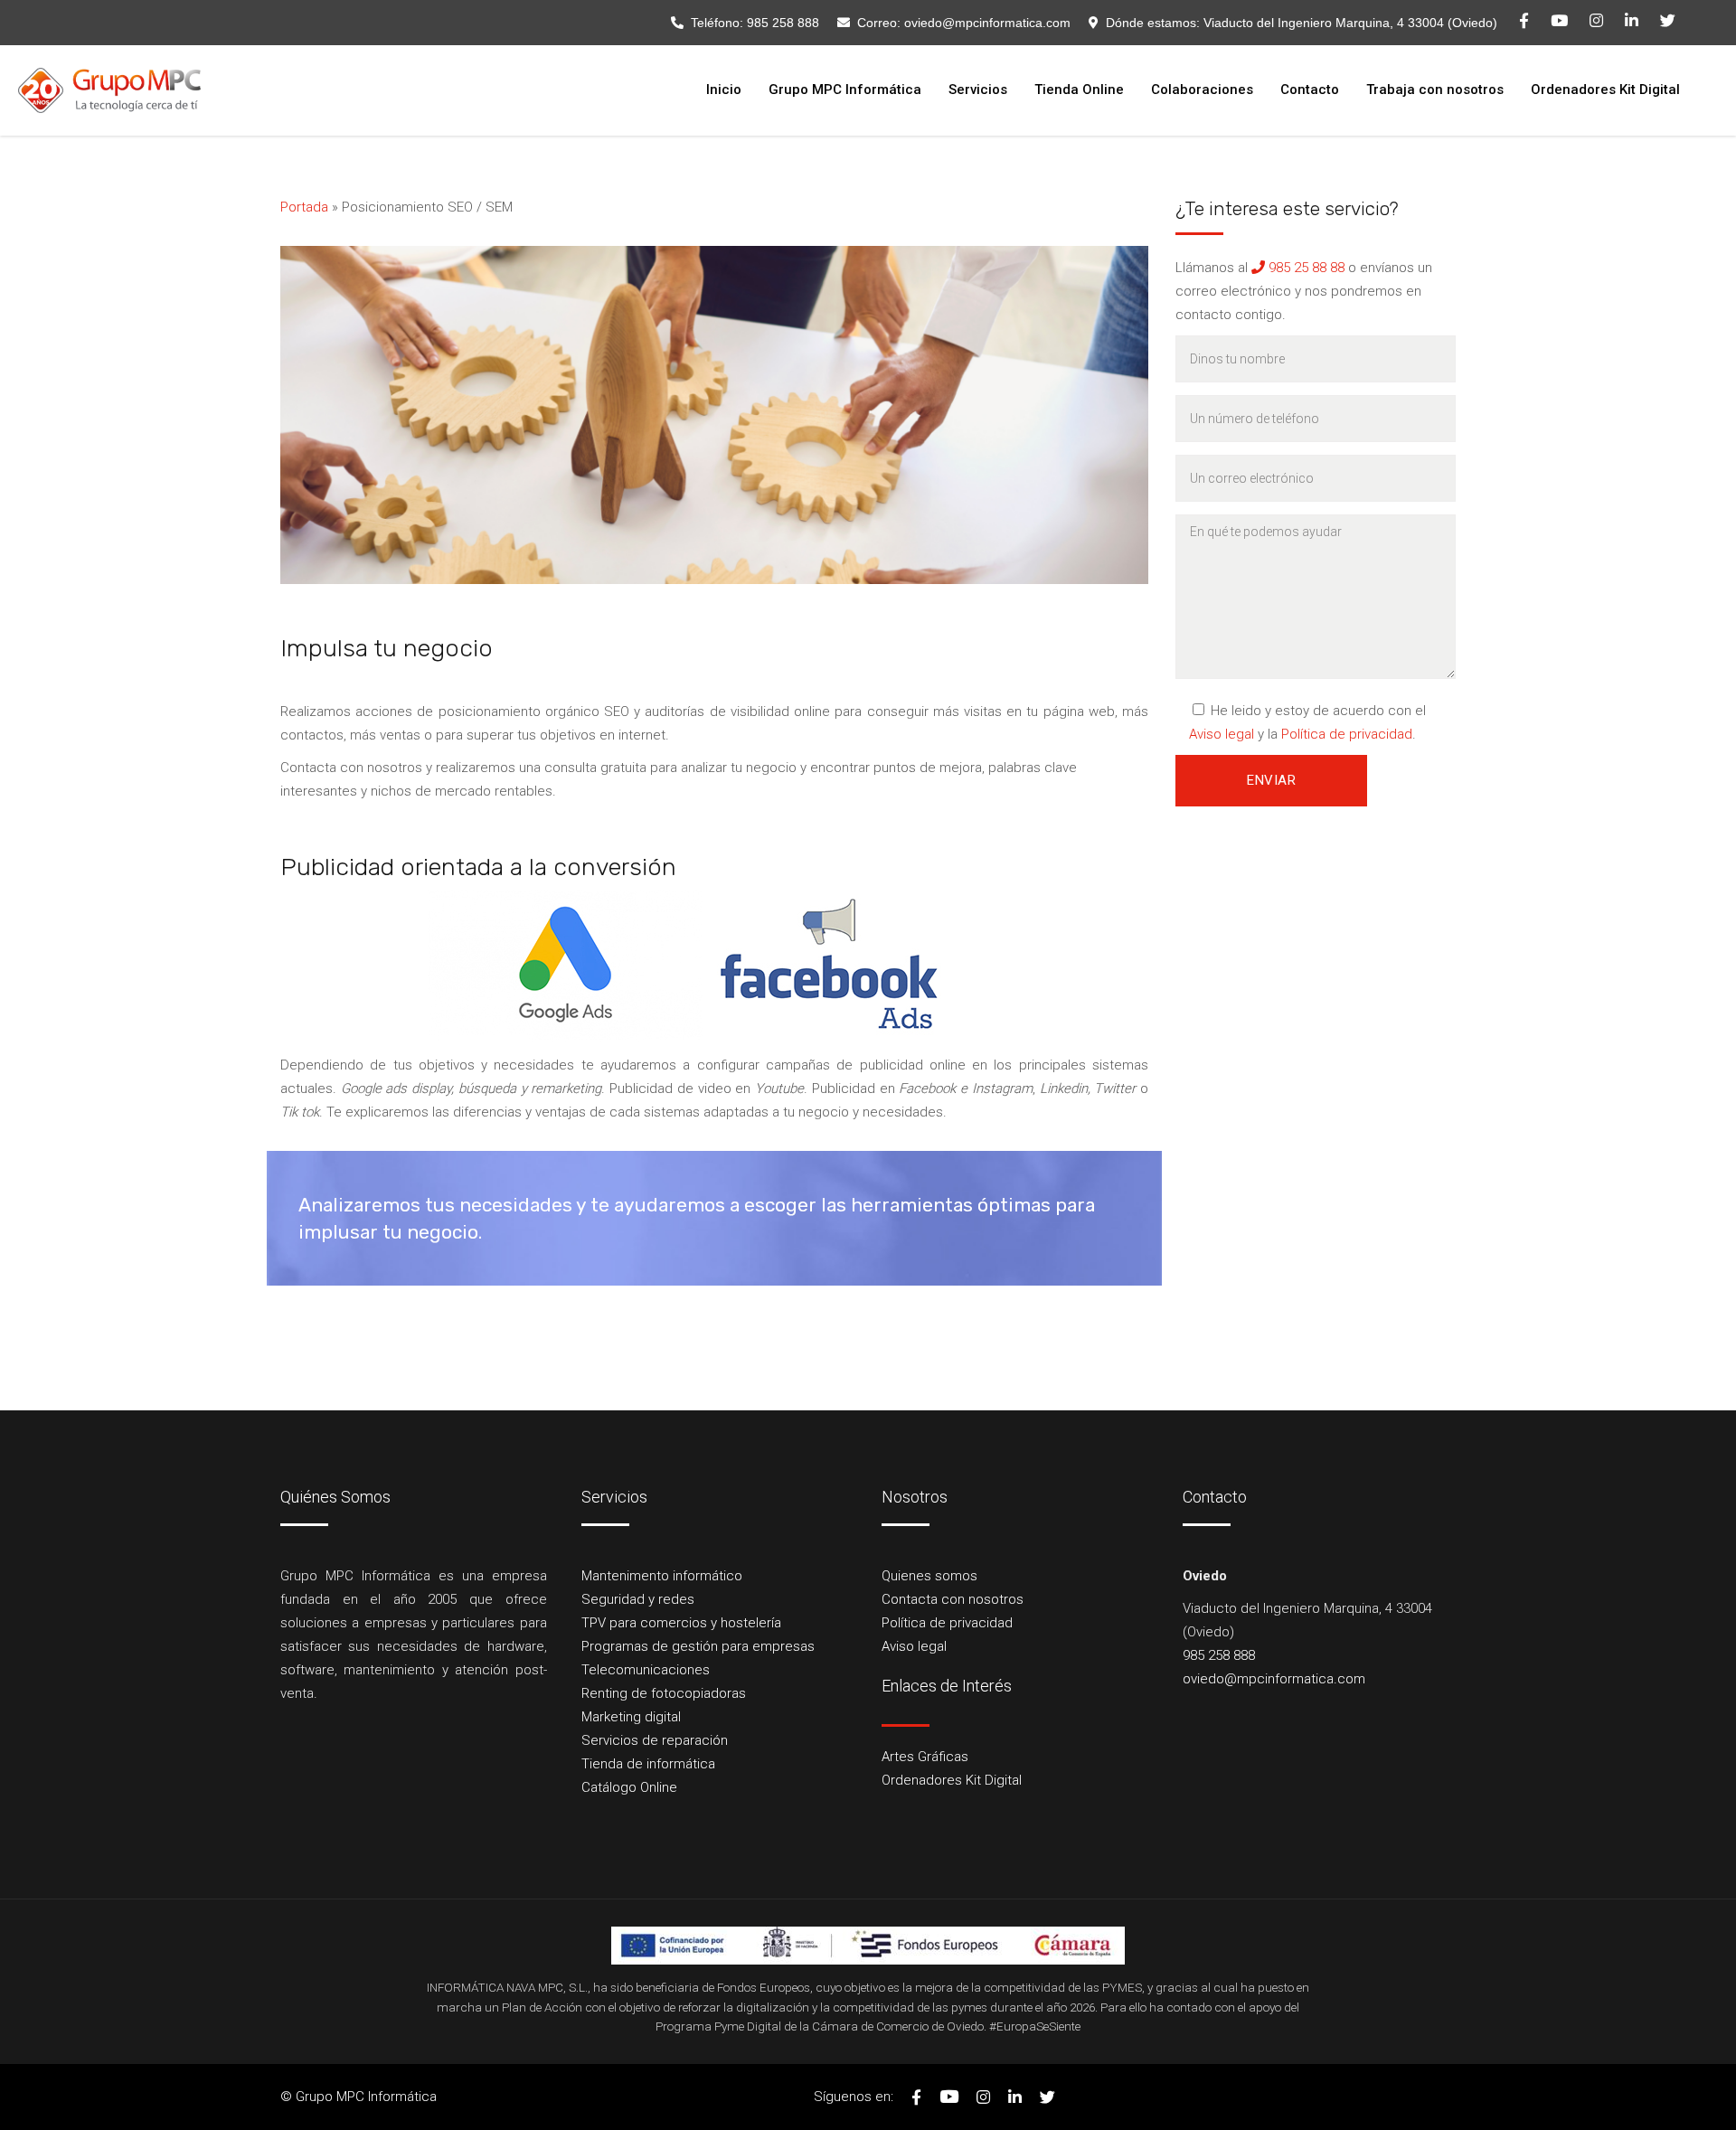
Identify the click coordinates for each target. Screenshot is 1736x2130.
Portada (304, 207)
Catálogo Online (629, 1787)
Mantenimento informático (662, 1576)
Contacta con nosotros (953, 1599)
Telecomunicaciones (646, 1670)
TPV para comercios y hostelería (681, 1623)
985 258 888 (783, 23)
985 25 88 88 (1305, 268)
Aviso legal (1222, 734)
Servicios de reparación (655, 1740)
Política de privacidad (1347, 734)
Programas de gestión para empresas (698, 1646)
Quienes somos (929, 1576)
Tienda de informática (648, 1764)
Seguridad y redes (638, 1599)
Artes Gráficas (925, 1757)
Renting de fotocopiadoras (664, 1693)
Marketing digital (631, 1717)
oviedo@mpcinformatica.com (987, 23)
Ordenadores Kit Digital (952, 1780)
